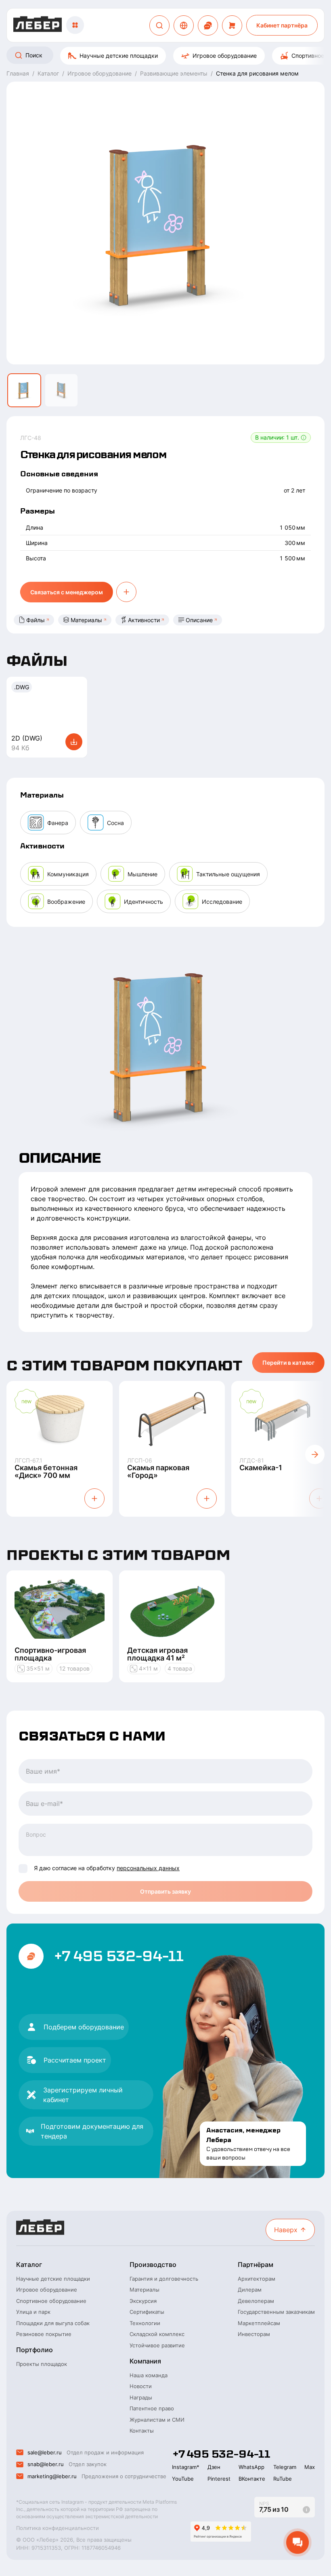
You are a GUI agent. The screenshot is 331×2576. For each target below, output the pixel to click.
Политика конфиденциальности (58, 2528)
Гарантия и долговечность (164, 2279)
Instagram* (186, 2467)
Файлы (36, 620)
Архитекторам (257, 2279)
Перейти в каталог (288, 1363)
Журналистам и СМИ (157, 2420)
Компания (145, 2361)
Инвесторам (254, 2334)
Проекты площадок (42, 2364)
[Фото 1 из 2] (24, 390)
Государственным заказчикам (276, 2312)
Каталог (29, 2265)
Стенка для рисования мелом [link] (257, 73)
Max (310, 2467)
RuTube (283, 2479)
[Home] (38, 25)
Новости (141, 2386)
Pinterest (219, 2479)
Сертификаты (147, 2312)
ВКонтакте (252, 2479)
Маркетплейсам (259, 2323)
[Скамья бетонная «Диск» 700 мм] (60, 1419)
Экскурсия (143, 2301)
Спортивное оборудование (51, 2301)
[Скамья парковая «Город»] (172, 1419)
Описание (199, 620)
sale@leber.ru (45, 2452)
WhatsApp (251, 2467)
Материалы (86, 620)
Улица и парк (33, 2312)
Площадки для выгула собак (53, 2323)
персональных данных (148, 1868)
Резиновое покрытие (44, 2334)
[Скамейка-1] (284, 1419)
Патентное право (152, 2408)
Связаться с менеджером (67, 592)
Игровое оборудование (225, 56)
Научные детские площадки (119, 56)
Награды (141, 2397)
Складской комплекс (157, 2334)
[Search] (159, 25)
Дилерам (250, 2290)
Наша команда (149, 2375)
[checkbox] (23, 1869)
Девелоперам (256, 2301)
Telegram (285, 2467)
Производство (153, 2265)
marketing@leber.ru (52, 2476)
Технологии (145, 2323)
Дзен (214, 2467)
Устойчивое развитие (157, 2345)
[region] (165, 56)
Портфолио (35, 2350)
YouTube (183, 2479)
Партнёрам (256, 2265)
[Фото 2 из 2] (61, 390)
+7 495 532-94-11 (118, 1956)
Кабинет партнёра (282, 25)
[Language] (184, 25)
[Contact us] (208, 25)
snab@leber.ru (46, 2464)
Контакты (142, 2431)
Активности (144, 620)
